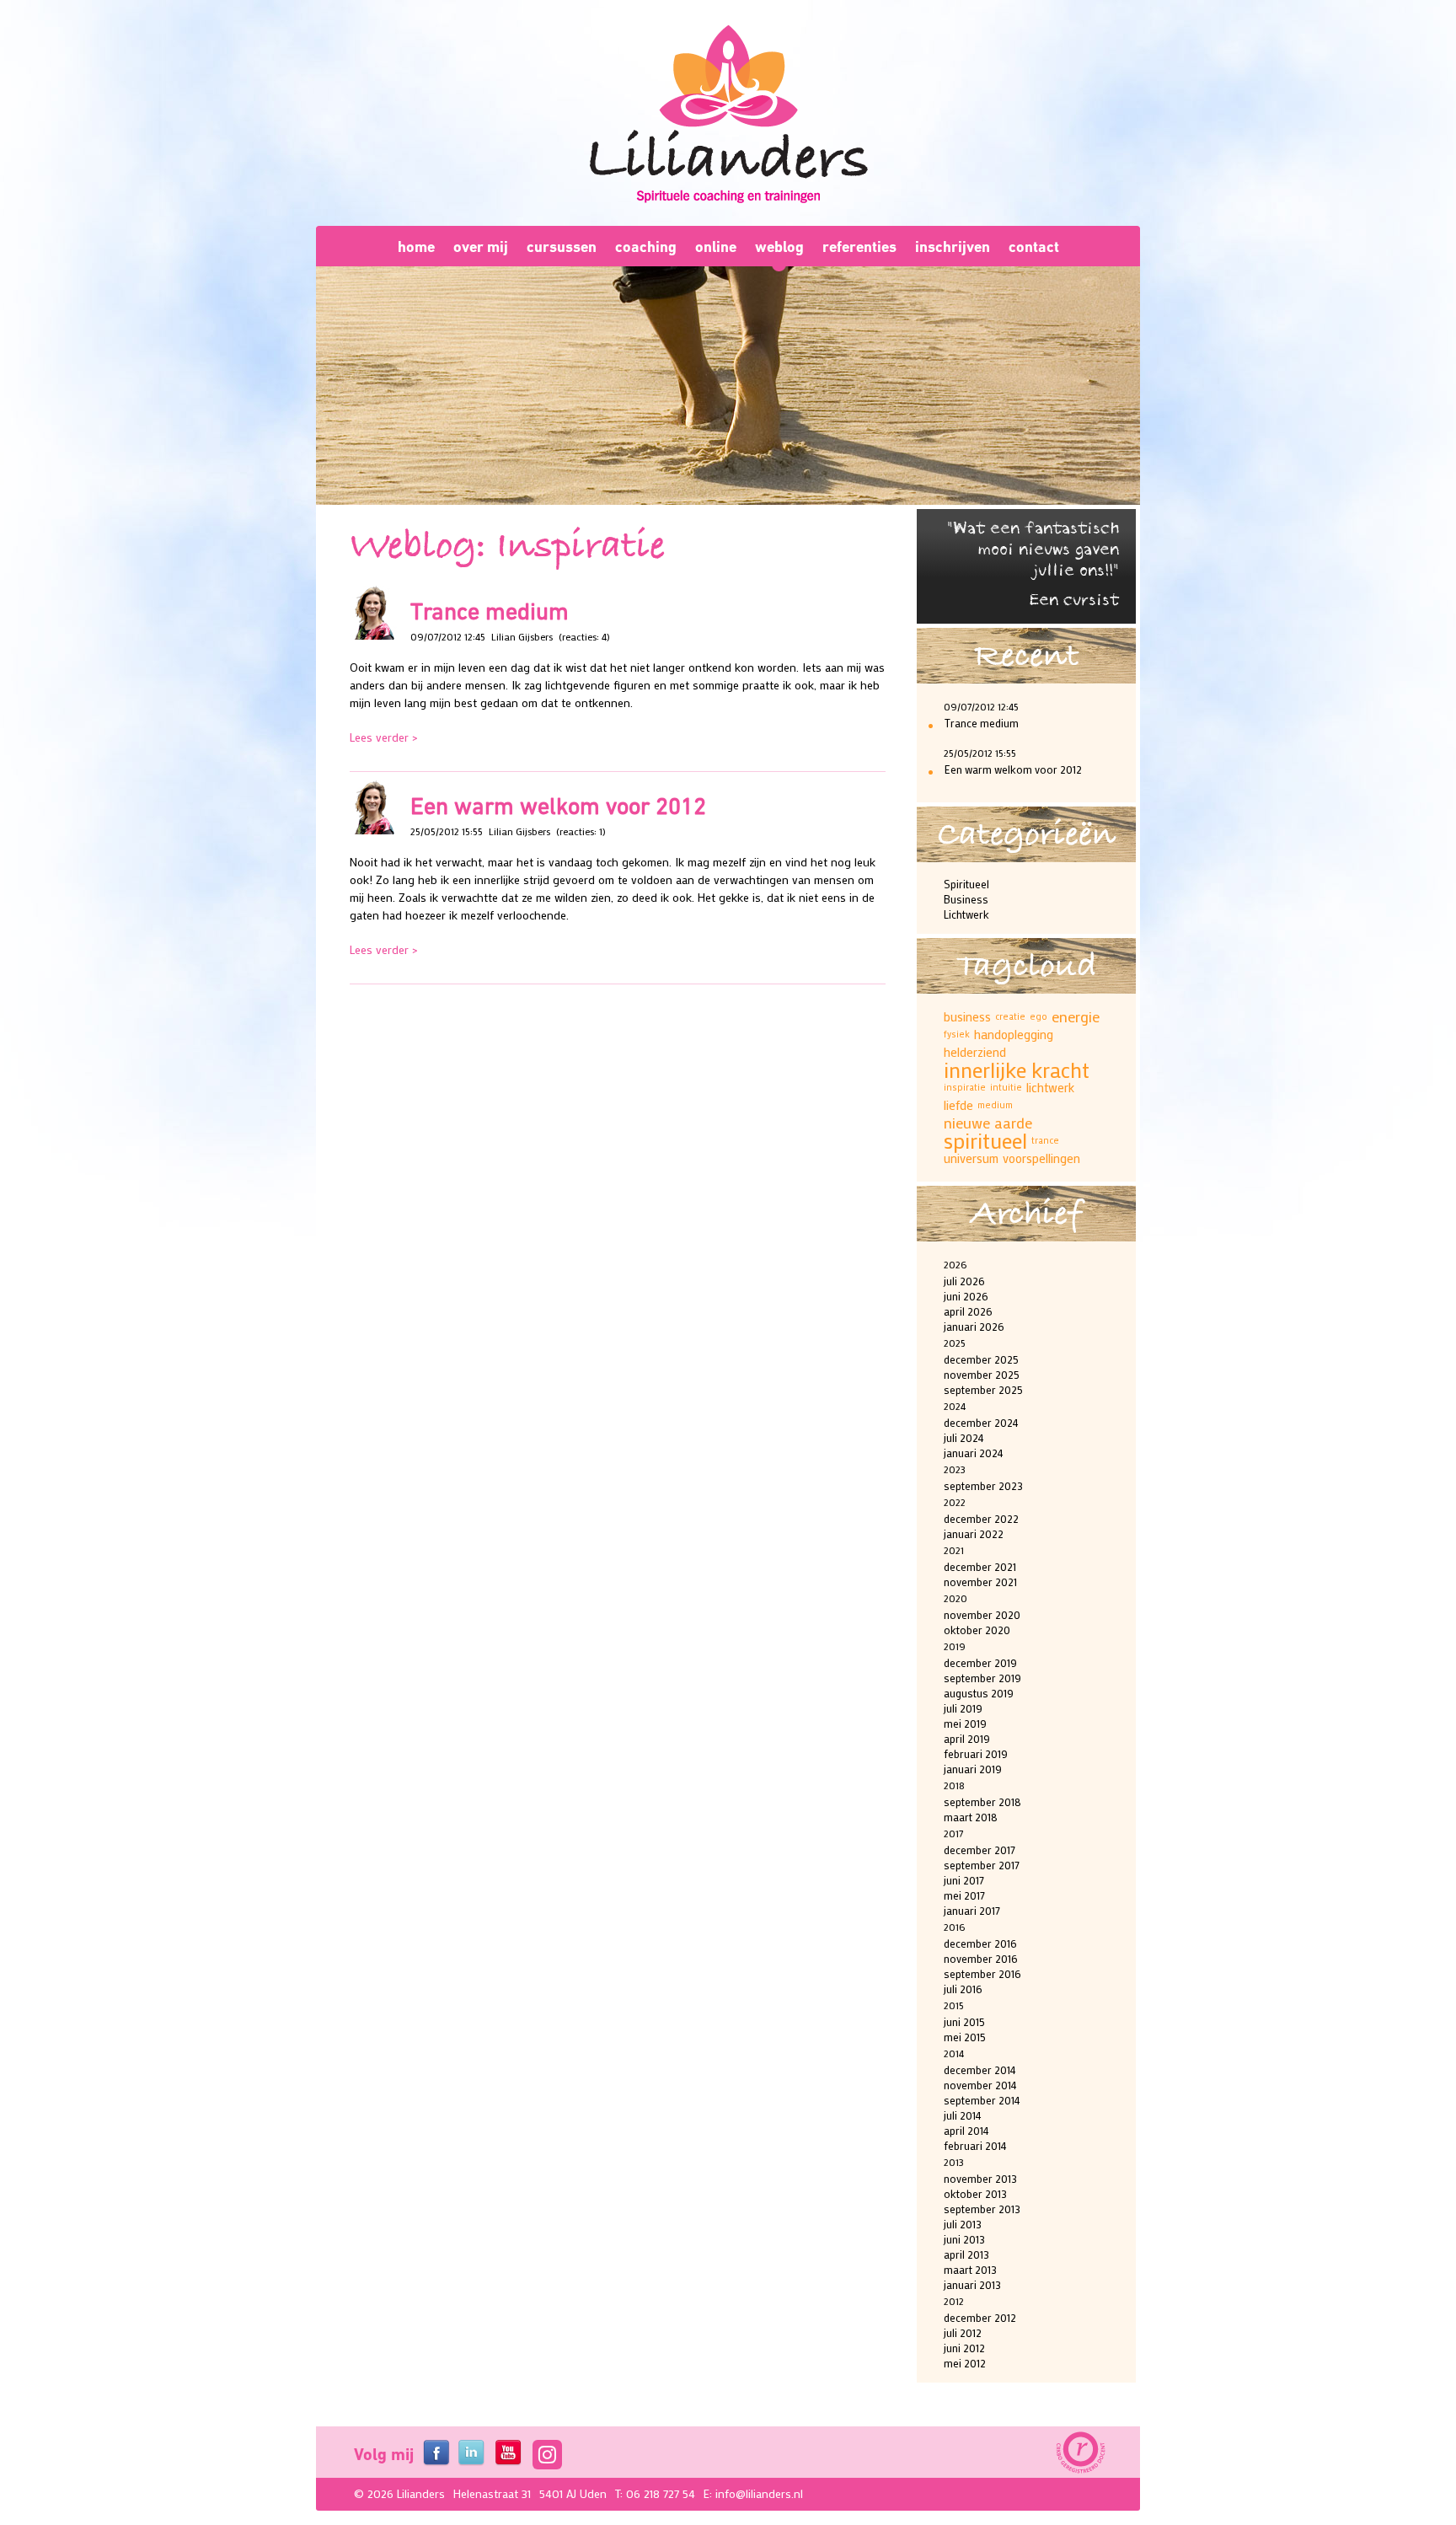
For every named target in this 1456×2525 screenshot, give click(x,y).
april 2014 (966, 2130)
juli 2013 (963, 2224)
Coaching (646, 247)
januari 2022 (974, 1533)
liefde (958, 1105)
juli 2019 (963, 1708)
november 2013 (980, 2178)
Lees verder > (384, 737)
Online (716, 247)
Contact (1034, 247)
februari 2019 (976, 1753)
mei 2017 (964, 1895)
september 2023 (983, 1485)
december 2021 (980, 1566)
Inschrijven (953, 247)
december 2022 (981, 1518)
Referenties (859, 247)
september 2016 (982, 1973)
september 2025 (983, 1389)
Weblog (779, 247)
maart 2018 (971, 1817)
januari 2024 (974, 1453)
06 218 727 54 (661, 2493)
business (967, 1016)
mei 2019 (965, 1723)
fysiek (957, 1034)
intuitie (1006, 1087)
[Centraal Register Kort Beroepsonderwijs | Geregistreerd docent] (1079, 2453)
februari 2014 (975, 2145)
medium (995, 1105)
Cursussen (562, 247)
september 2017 (982, 1865)
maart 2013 (970, 2269)
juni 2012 (964, 2348)
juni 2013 (964, 2239)
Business (966, 899)
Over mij (481, 247)
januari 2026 (974, 1326)
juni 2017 (964, 1880)
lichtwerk (1050, 1087)
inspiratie (965, 1087)
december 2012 (980, 2317)
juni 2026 (966, 1296)
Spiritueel (966, 884)
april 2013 (966, 2254)
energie (1076, 1017)
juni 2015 (964, 2021)
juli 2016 (963, 1989)
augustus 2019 (979, 1693)
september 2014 (982, 2100)
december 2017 (980, 1850)
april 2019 (967, 1738)
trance (1045, 1140)
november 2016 (981, 1958)
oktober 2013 (975, 2193)
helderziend (975, 1052)
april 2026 (968, 1311)
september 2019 (982, 1678)
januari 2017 (972, 1910)
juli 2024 (964, 1437)
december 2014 (980, 2069)
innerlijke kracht (1017, 1070)
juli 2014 (963, 2115)
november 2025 (982, 1374)
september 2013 (982, 2209)
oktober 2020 (977, 1630)
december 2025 (981, 1359)
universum (971, 1158)
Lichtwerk (966, 914)
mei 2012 (965, 2363)
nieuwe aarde (988, 1123)
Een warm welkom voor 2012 (558, 806)
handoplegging (1014, 1034)
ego (1038, 1016)
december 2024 (981, 1422)
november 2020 (982, 1614)
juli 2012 (963, 2332)
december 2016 (980, 1943)
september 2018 (982, 1801)
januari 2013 (972, 2284)
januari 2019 (973, 1769)
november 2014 (980, 2085)
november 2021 (980, 1581)
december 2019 (980, 1662)
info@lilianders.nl (759, 2493)
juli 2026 (964, 1281)
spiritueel (985, 1141)
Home (416, 247)
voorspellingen (1041, 1158)
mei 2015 (965, 2037)
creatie (1010, 1016)
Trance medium (490, 611)
